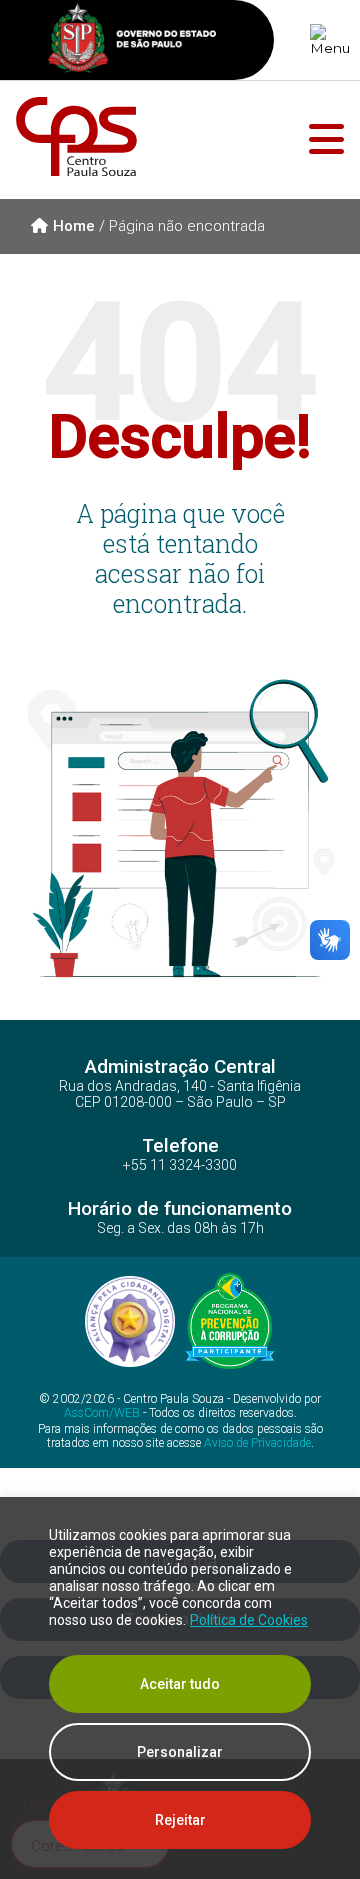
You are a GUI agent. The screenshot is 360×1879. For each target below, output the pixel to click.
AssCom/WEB (102, 1413)
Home (74, 226)
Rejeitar (180, 1820)
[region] (180, 1688)
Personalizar (180, 1752)
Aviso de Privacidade (257, 1443)
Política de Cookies (249, 1620)
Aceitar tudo (180, 1684)
